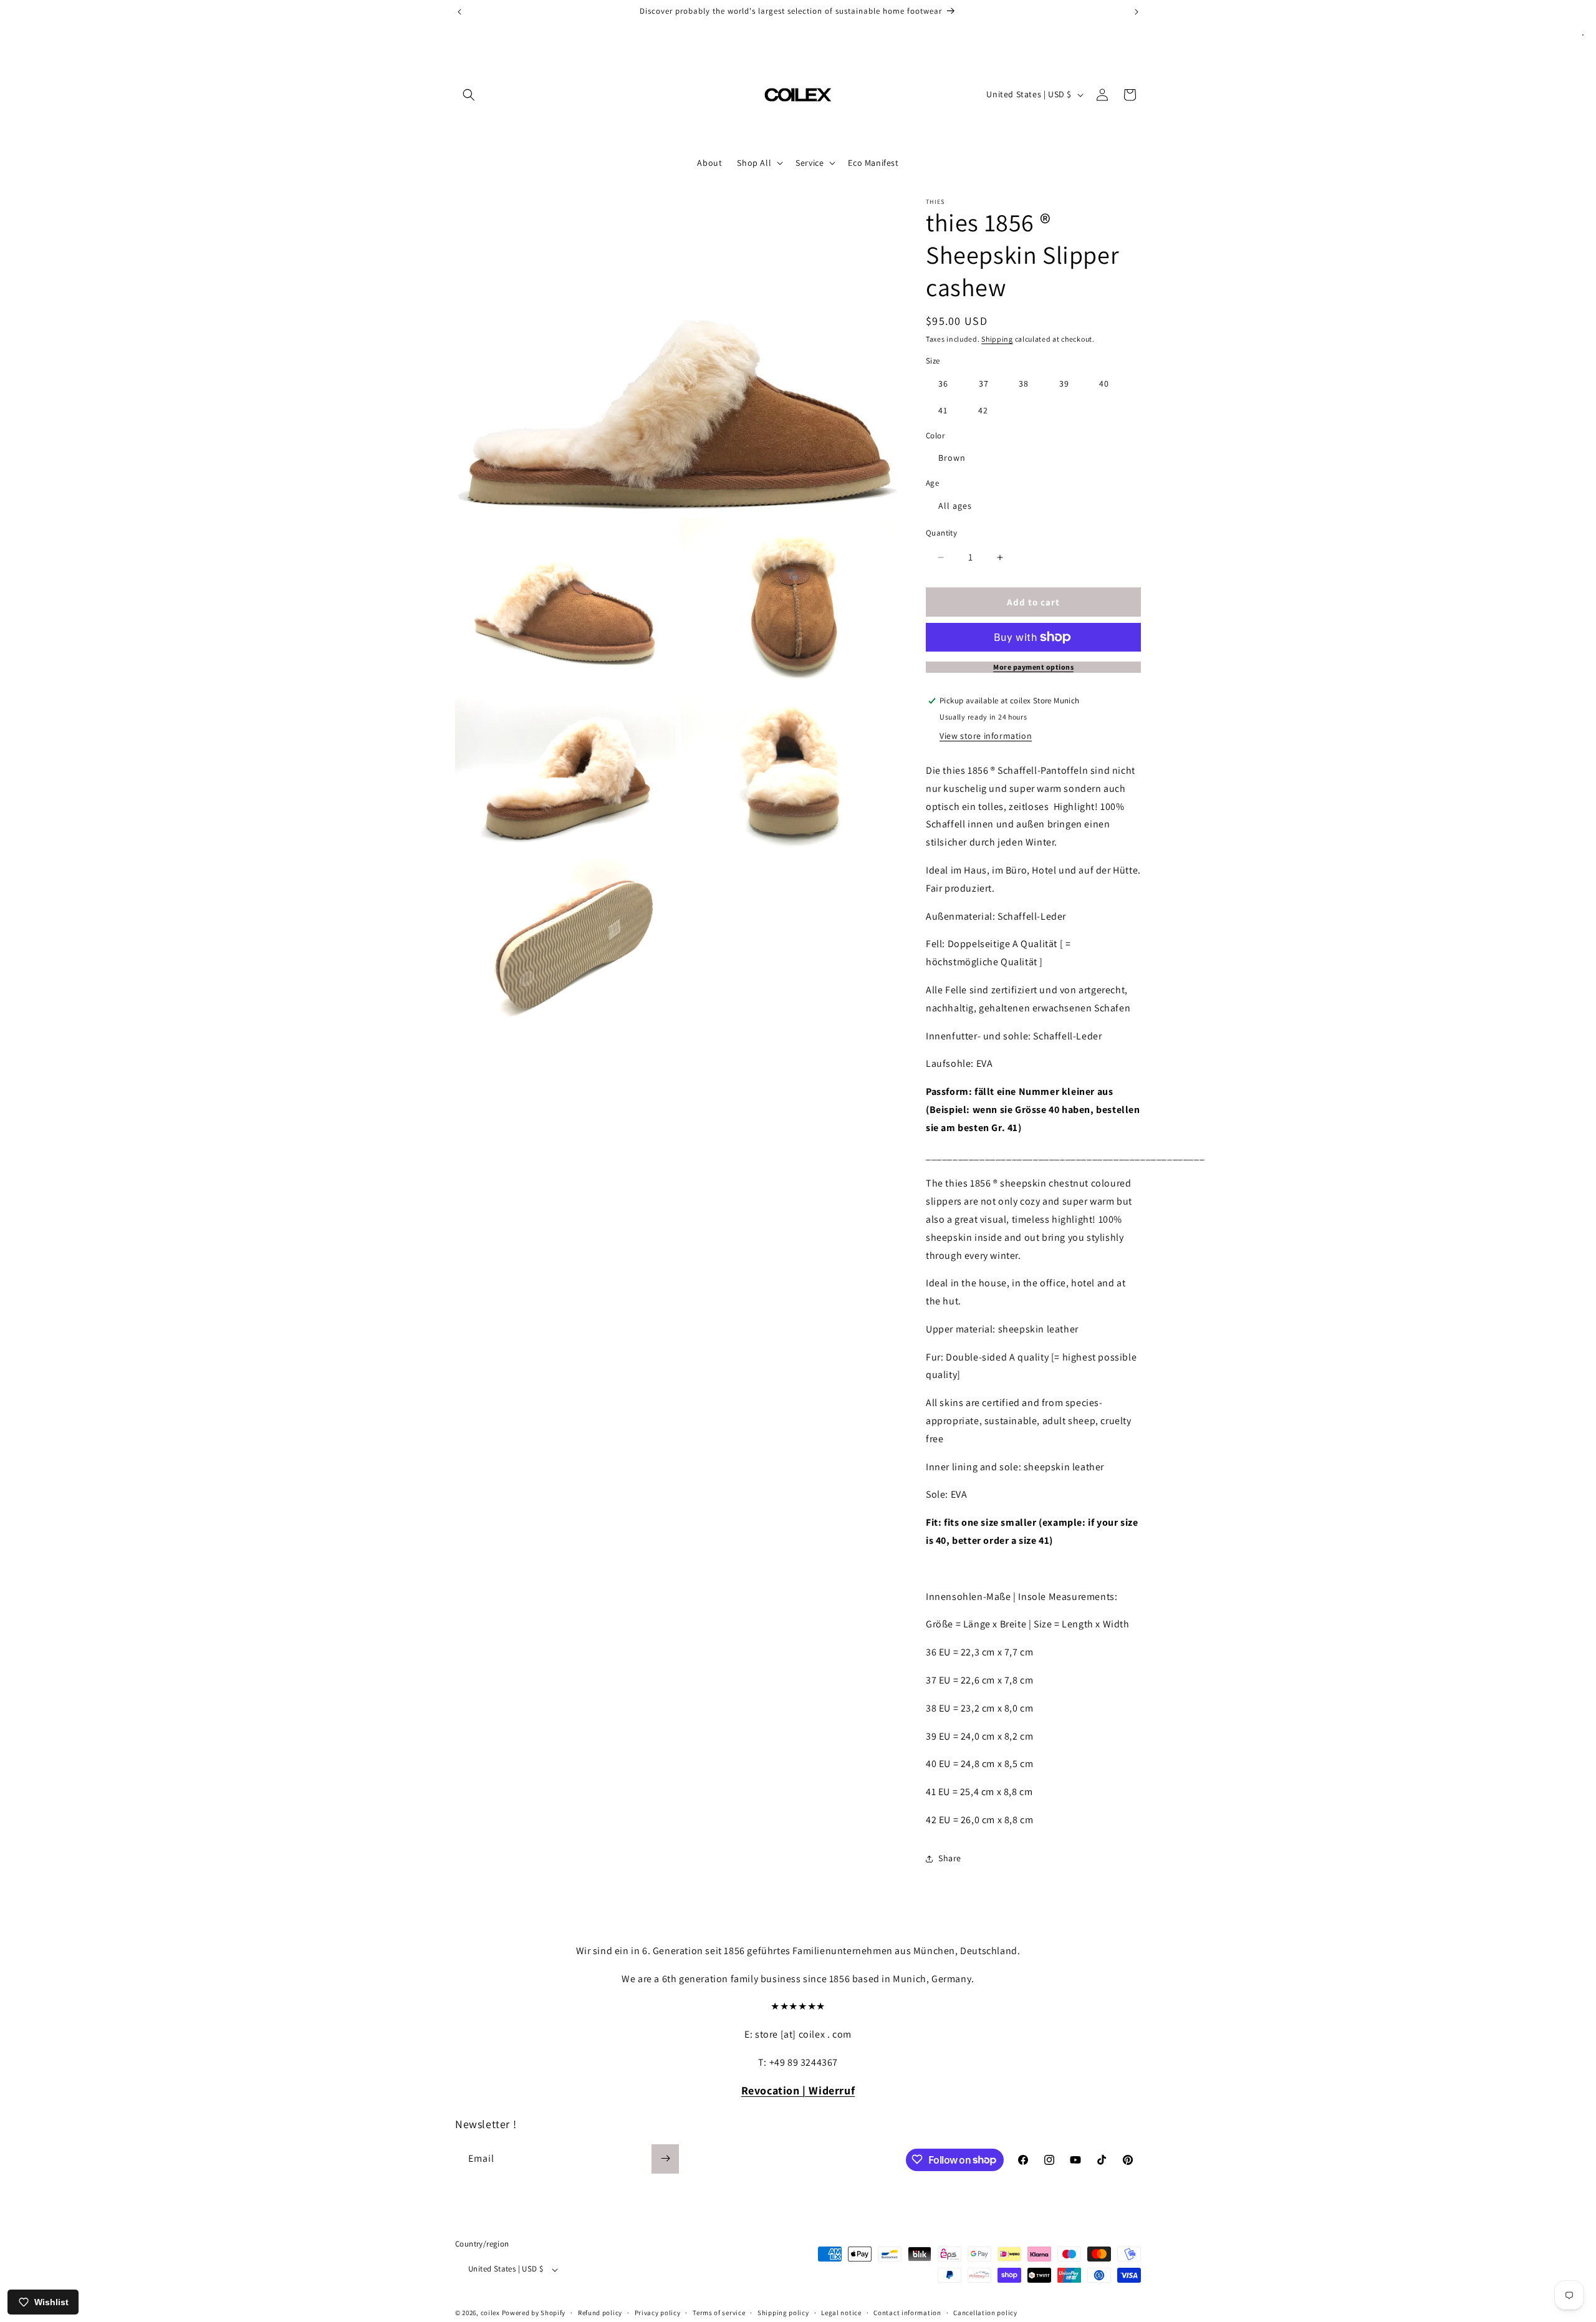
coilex (490, 2313)
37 (984, 383)
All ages (955, 506)
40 (1104, 383)
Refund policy (600, 2313)
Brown (952, 458)
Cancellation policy (985, 2313)
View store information (986, 736)
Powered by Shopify (534, 2313)
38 (1024, 383)
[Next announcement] (1137, 12)
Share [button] (950, 1858)
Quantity (941, 533)
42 (983, 410)
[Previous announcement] (459, 12)
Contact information (907, 2313)
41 (943, 410)
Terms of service (719, 2313)
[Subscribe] (665, 2158)
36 (943, 383)
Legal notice (841, 2313)
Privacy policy (658, 2313)
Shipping (997, 339)
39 (1064, 383)
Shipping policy (783, 2313)
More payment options (1033, 667)
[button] (469, 95)
